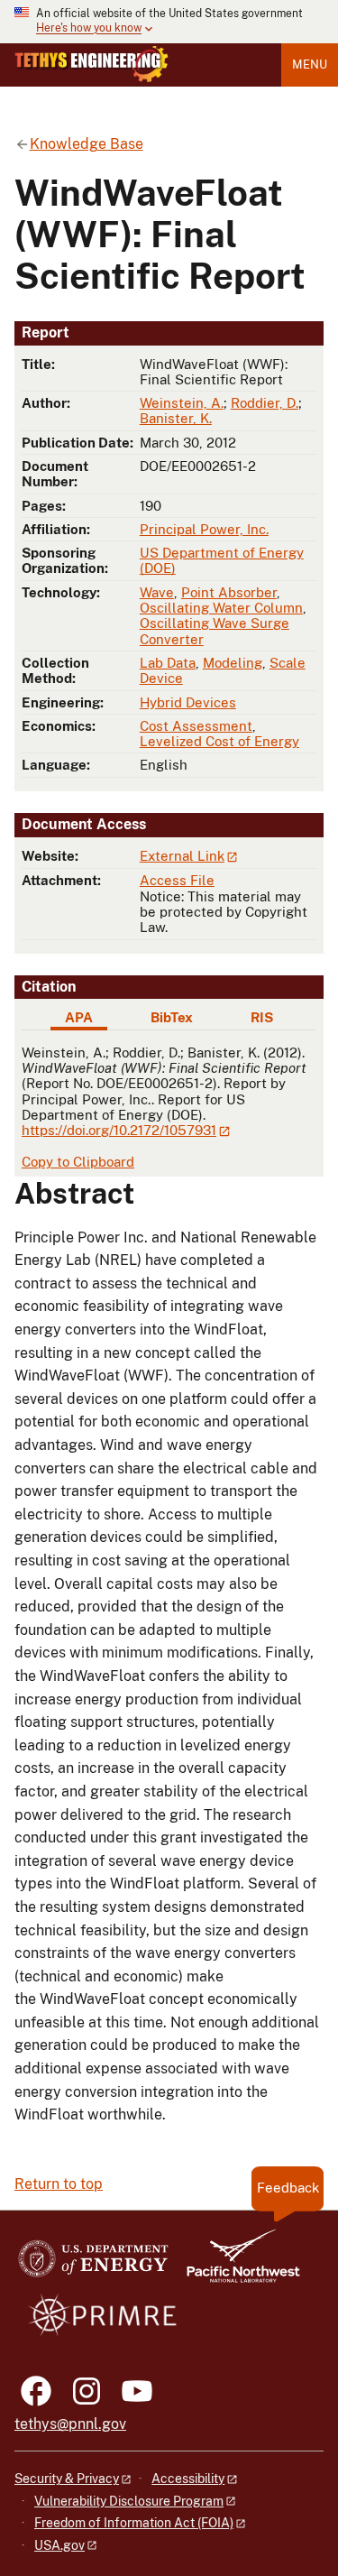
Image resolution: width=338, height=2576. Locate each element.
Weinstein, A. (182, 403)
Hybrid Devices (188, 702)
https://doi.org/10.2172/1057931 (119, 1130)
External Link (182, 856)
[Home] (91, 64)
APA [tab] (79, 1017)
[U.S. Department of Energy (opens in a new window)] (93, 2264)
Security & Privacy (67, 2479)
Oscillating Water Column (221, 608)
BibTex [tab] (172, 1017)
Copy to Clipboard (78, 1162)
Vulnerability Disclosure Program (129, 2501)
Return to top (59, 2184)
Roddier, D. (265, 403)
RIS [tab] (262, 1017)
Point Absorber (229, 592)
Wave (157, 592)
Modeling (233, 663)
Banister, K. (176, 418)
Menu (310, 65)
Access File (177, 880)
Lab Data (168, 663)
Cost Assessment (196, 726)
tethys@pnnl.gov (70, 2424)
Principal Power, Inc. (204, 529)
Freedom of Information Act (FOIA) (134, 2523)
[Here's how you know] (169, 22)
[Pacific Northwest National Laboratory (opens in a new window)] (236, 2264)
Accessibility (188, 2479)
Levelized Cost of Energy (219, 741)
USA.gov (59, 2545)
